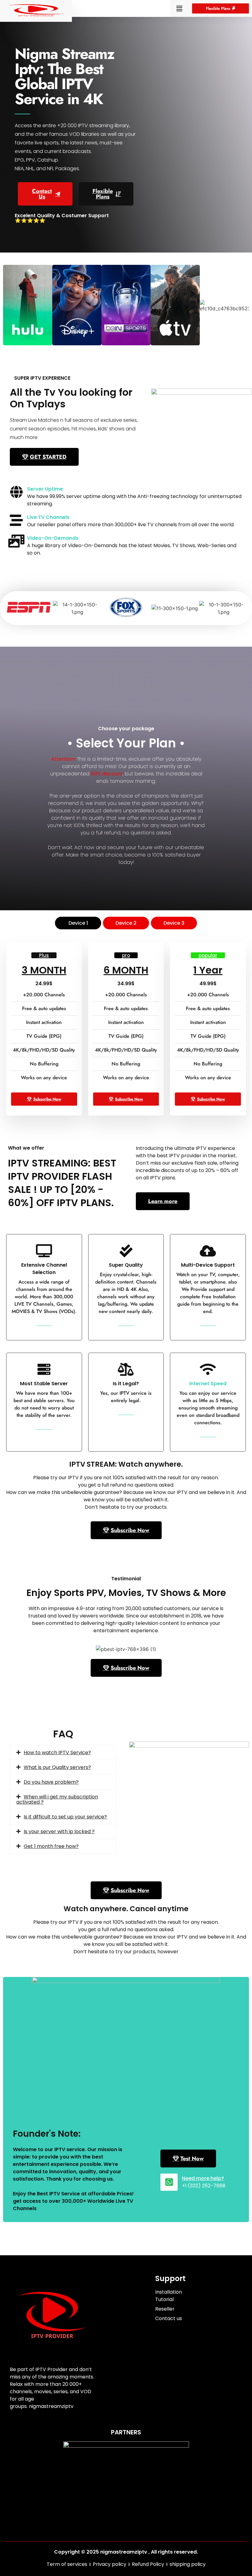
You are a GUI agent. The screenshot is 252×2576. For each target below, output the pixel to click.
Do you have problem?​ (51, 1782)
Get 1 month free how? (51, 1846)
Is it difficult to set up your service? (65, 1817)
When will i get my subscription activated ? (57, 1799)
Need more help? (203, 2178)
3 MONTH (44, 970)
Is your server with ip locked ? (59, 1831)
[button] (179, 8)
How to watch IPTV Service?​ (57, 1753)
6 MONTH (126, 970)
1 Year (208, 970)
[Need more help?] (169, 2182)
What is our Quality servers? (57, 1767)
